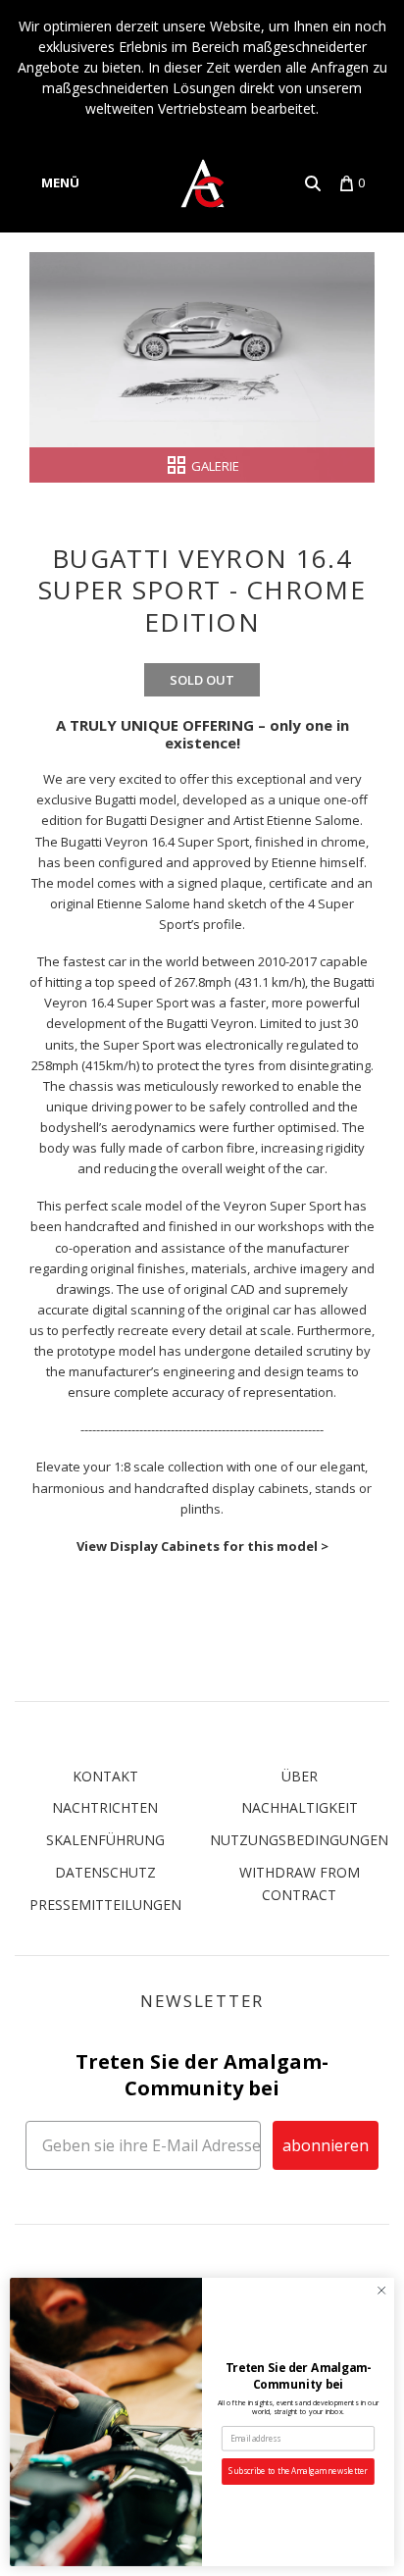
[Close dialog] (381, 2291)
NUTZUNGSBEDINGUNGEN (299, 1840)
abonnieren (326, 2145)
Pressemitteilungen (105, 1905)
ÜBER (300, 1776)
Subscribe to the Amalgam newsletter (298, 2472)
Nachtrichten (105, 1807)
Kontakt (105, 1776)
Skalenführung (105, 1840)
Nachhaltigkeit (300, 1807)
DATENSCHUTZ (105, 1872)
